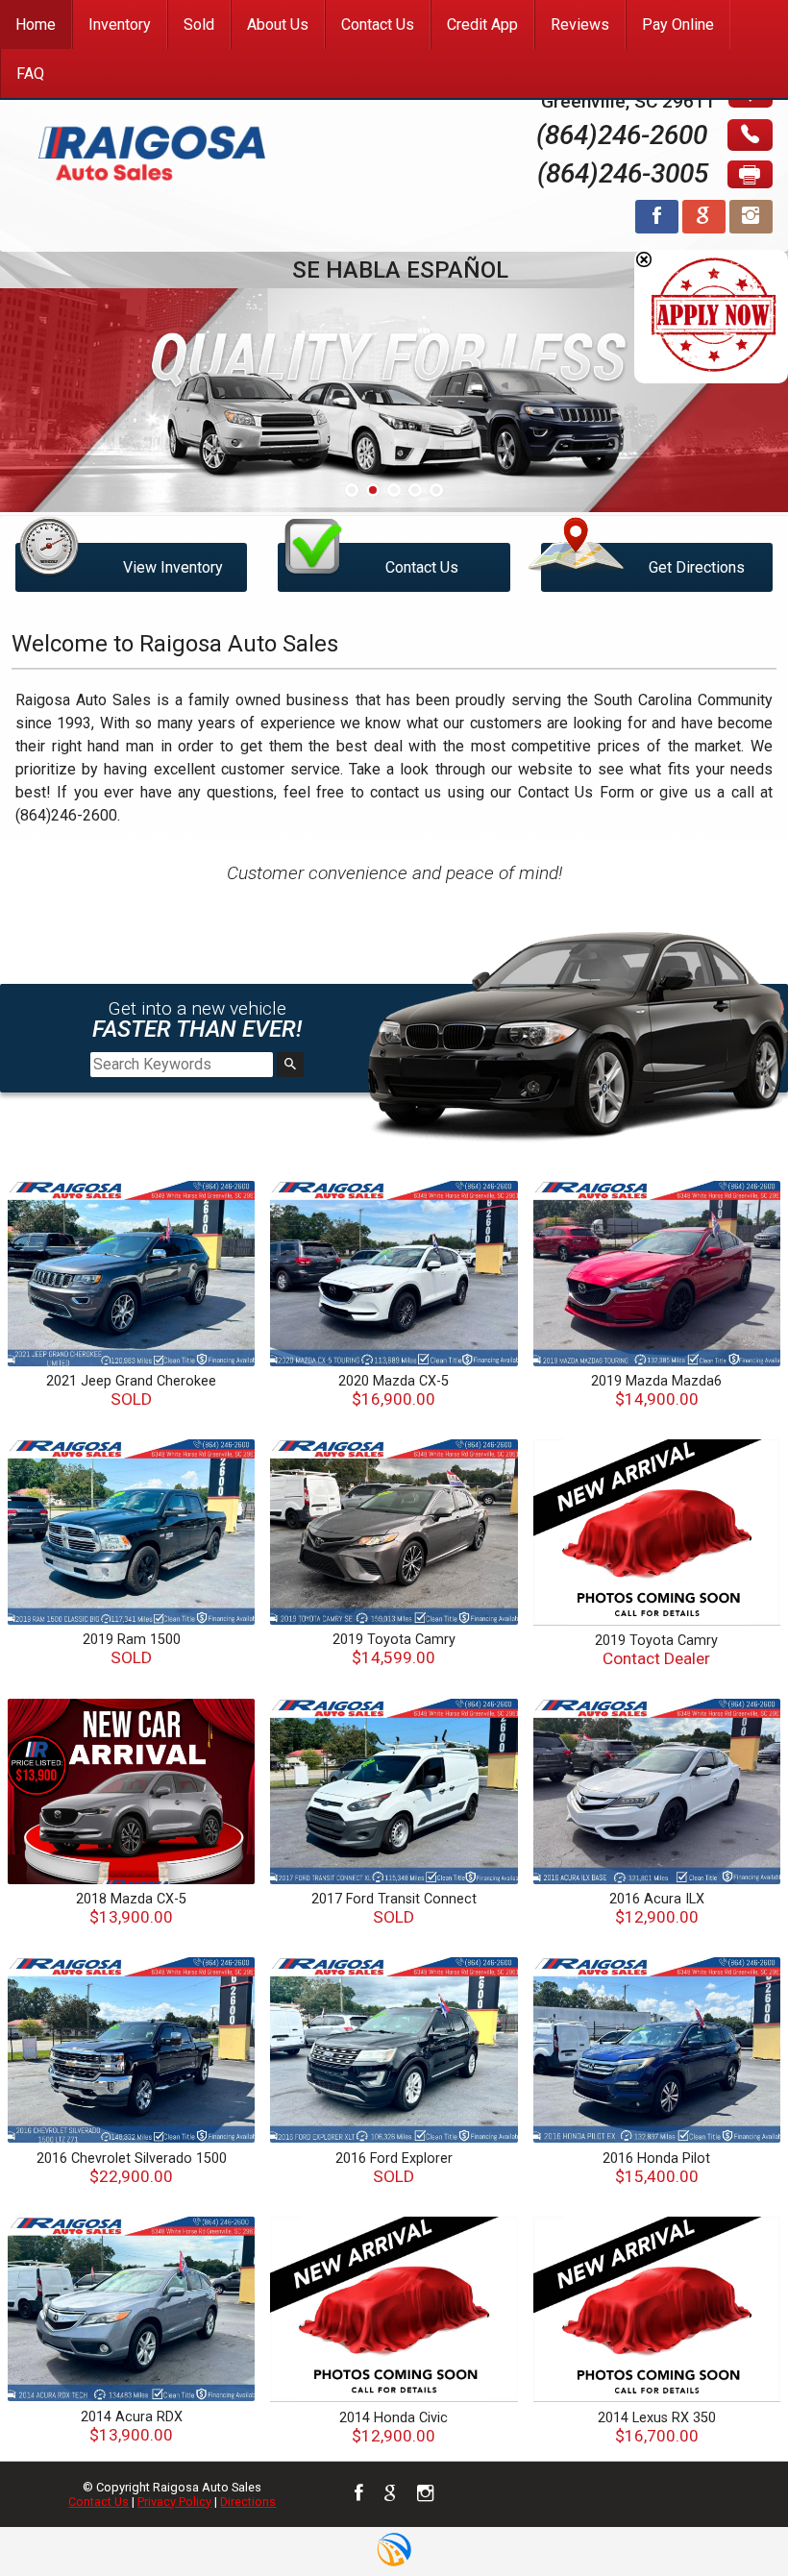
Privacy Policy (174, 2502)
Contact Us (98, 2502)
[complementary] (730, 2518)
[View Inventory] (131, 525)
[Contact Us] (394, 525)
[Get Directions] (657, 525)
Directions (248, 2502)
